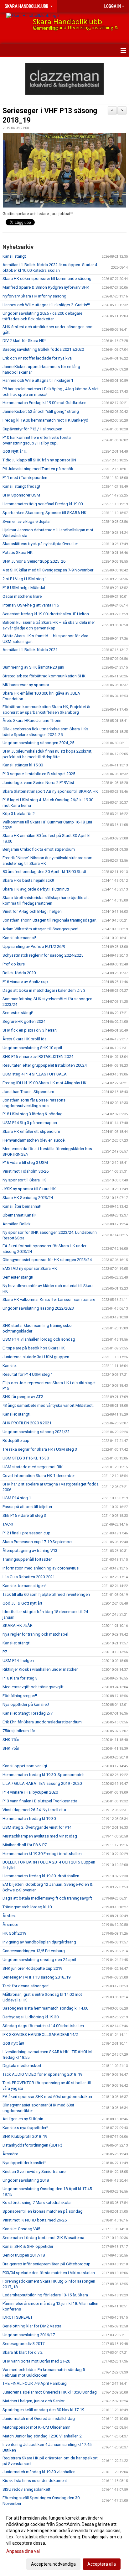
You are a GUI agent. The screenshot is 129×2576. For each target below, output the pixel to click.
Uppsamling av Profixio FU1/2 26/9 (34, 946)
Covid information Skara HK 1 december (39, 1476)
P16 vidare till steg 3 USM (25, 1162)
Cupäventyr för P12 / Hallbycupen (32, 429)
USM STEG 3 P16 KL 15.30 (26, 1458)
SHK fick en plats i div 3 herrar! (30, 1030)
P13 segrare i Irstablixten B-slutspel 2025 (39, 774)
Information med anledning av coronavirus (41, 1568)
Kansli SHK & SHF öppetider (28, 2246)
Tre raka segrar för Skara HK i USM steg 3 (40, 1449)
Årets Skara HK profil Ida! (25, 1039)
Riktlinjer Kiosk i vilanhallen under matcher (40, 1669)
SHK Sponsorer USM (21, 495)
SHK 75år (11, 1740)
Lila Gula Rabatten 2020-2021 (29, 1577)
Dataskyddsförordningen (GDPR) (32, 2145)
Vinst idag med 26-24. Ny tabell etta (34, 1810)
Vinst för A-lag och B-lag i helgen (32, 911)
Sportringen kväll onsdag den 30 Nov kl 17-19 (43, 2410)
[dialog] (64, 2541)
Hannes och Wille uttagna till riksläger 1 (38, 380)
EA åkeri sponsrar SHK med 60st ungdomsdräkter (47, 2097)
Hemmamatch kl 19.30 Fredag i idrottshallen (42, 1854)
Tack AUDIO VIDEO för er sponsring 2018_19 (42, 2074)
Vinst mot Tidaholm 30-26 (26, 1171)
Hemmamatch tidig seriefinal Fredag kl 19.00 (43, 504)
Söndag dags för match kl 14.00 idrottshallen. (44, 2026)
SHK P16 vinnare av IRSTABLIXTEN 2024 (38, 1057)
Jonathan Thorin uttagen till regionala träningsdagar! (49, 920)
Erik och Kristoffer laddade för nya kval (38, 358)
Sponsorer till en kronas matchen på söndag (43, 2211)
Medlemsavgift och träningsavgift (33, 1687)
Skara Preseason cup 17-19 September (38, 1542)
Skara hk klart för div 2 (23, 2352)
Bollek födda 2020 (19, 973)
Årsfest (9, 1916)
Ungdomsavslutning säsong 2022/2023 (38, 1308)
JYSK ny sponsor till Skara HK (29, 1189)
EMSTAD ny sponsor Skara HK (30, 1268)
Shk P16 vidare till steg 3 (24, 1515)
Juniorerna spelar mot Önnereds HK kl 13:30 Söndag (50, 2392)
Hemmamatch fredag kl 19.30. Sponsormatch (44, 1775)
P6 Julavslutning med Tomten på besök (38, 469)
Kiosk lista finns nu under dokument (35, 2481)
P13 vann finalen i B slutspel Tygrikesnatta (40, 1801)
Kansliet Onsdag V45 (21, 2229)
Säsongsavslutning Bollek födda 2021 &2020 (43, 349)
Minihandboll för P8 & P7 (25, 1845)
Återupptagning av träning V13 (30, 1551)
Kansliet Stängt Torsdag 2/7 (28, 1713)
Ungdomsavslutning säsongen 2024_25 (38, 743)
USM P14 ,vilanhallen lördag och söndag (39, 1339)
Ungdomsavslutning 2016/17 (29, 2335)
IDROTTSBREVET (18, 2317)
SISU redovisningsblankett (26, 2489)
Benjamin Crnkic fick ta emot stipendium (39, 849)
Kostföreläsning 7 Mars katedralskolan (38, 2203)
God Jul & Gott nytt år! (22, 1603)
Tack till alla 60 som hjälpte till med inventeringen (46, 1594)
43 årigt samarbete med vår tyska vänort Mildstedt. (48, 1405)
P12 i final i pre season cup (26, 1533)
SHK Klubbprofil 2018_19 (25, 2136)
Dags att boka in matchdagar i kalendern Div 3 (44, 990)
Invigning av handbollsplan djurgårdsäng (39, 1942)
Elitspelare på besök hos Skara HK (34, 1348)
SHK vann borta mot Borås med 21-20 (36, 2361)
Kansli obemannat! (19, 938)
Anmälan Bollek (17, 1224)
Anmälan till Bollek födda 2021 (30, 650)
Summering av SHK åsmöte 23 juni (33, 667)
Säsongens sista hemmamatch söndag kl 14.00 (45, 2008)
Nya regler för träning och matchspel (35, 1634)
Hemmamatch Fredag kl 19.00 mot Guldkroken (44, 403)
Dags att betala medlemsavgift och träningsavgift (47, 1898)
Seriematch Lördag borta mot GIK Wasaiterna (43, 2238)
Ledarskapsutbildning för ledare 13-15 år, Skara (45, 2295)
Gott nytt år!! (13, 2043)
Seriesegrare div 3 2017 (23, 2344)
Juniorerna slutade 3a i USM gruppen (36, 1357)
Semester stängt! (18, 1013)
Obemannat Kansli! (19, 1215)
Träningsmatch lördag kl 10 (27, 1907)
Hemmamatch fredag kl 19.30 (29, 1819)
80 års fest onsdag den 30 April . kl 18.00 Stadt (44, 872)
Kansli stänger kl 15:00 (23, 765)
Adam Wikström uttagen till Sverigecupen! (40, 929)
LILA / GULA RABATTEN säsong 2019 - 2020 (42, 1783)
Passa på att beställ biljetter (27, 1507)
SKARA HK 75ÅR (18, 1625)
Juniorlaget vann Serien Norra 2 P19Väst (38, 783)
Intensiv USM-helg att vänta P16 (31, 605)
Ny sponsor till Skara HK (24, 1180)
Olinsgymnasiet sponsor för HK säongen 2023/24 (47, 1260)
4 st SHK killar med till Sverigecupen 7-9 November (48, 570)
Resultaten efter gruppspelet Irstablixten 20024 (45, 1065)
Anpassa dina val (23, 2551)
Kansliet (10, 1366)
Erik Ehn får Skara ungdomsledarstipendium (42, 1722)
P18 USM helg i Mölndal (24, 588)
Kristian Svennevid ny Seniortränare (34, 2171)
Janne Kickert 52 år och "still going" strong (41, 411)
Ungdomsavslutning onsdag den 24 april (39, 1960)
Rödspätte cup (16, 1440)
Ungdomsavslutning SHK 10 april (32, 1048)
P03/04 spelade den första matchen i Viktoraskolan (49, 2273)
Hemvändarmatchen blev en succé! (34, 1140)
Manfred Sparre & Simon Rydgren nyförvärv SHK (46, 287)
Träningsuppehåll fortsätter (27, 1559)
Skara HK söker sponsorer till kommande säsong (47, 279)
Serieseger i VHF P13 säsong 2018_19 (36, 1977)
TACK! (8, 1524)
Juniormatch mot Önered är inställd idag (39, 2418)
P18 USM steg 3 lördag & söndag (33, 1114)
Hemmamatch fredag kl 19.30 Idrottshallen (41, 1876)
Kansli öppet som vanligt (25, 1766)
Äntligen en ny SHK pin (23, 2119)
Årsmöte (10, 1924)
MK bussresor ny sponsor (26, 685)
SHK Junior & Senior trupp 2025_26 (34, 561)
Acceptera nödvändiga (53, 2564)
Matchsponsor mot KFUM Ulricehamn (36, 2427)
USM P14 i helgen (18, 1661)
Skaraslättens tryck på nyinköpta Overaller (40, 544)
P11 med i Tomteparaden (25, 478)
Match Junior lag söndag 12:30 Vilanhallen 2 (42, 2436)
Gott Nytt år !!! (15, 451)
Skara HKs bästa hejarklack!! (28, 880)
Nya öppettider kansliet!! (24, 2163)
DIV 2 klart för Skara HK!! (24, 341)
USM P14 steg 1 (17, 1498)
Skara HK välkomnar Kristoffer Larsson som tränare (49, 1299)
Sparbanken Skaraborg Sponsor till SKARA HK (44, 513)
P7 (5, 1652)
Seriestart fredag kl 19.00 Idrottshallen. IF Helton (46, 614)
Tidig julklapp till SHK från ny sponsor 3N (39, 460)
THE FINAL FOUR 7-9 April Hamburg (35, 2383)
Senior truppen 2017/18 (24, 2255)
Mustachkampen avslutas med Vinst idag (40, 1836)
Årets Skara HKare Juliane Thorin (32, 720)
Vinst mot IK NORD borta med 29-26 (35, 2220)
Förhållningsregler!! (20, 1696)
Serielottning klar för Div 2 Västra (32, 2326)
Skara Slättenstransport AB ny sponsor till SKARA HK (50, 791)
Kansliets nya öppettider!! (25, 2128)
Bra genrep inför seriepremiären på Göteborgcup (46, 2264)
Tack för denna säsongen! (26, 1986)
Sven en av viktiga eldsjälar (27, 521)
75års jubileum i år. (19, 1731)
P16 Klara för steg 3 (20, 1678)
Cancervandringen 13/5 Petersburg (34, 1951)
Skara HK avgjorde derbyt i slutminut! (36, 889)
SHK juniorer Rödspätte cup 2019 (32, 1968)
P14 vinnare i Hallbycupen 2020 (30, 1792)
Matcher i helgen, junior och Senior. (34, 2401)
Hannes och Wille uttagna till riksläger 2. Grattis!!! (46, 305)
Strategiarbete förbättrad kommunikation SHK (44, 676)
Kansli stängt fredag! (21, 486)
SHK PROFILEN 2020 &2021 (27, 1423)
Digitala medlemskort (22, 2066)
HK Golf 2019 (14, 1933)
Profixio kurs (14, 964)
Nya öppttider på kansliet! (26, 1704)
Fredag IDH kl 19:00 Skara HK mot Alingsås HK (44, 1083)
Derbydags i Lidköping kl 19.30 (31, 2017)
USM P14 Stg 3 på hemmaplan (30, 1123)
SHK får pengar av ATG (23, 1397)
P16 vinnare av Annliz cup (25, 982)
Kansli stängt (14, 256)
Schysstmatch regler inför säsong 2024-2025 (43, 955)
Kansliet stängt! (16, 1414)
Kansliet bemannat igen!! (25, 1586)
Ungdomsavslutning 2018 (26, 2180)
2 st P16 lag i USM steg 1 (25, 579)
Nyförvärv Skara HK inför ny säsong (34, 296)
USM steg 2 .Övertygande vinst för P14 (37, 1827)
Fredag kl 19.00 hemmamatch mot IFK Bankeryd (45, 420)
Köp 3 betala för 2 (19, 814)
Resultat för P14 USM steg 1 (28, 1374)
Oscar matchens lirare (22, 596)
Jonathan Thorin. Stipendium (28, 1092)
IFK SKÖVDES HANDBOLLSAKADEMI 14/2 (40, 2035)
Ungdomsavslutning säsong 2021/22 (36, 1432)
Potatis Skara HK (18, 552)
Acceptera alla (102, 2564)
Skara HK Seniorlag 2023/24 (28, 1198)
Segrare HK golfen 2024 (24, 1021)
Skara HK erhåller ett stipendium (31, 1131)
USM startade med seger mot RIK (33, 1467)
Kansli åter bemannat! (22, 1206)
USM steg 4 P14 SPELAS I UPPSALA (35, 1074)
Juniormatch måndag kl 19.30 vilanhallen (39, 2472)
